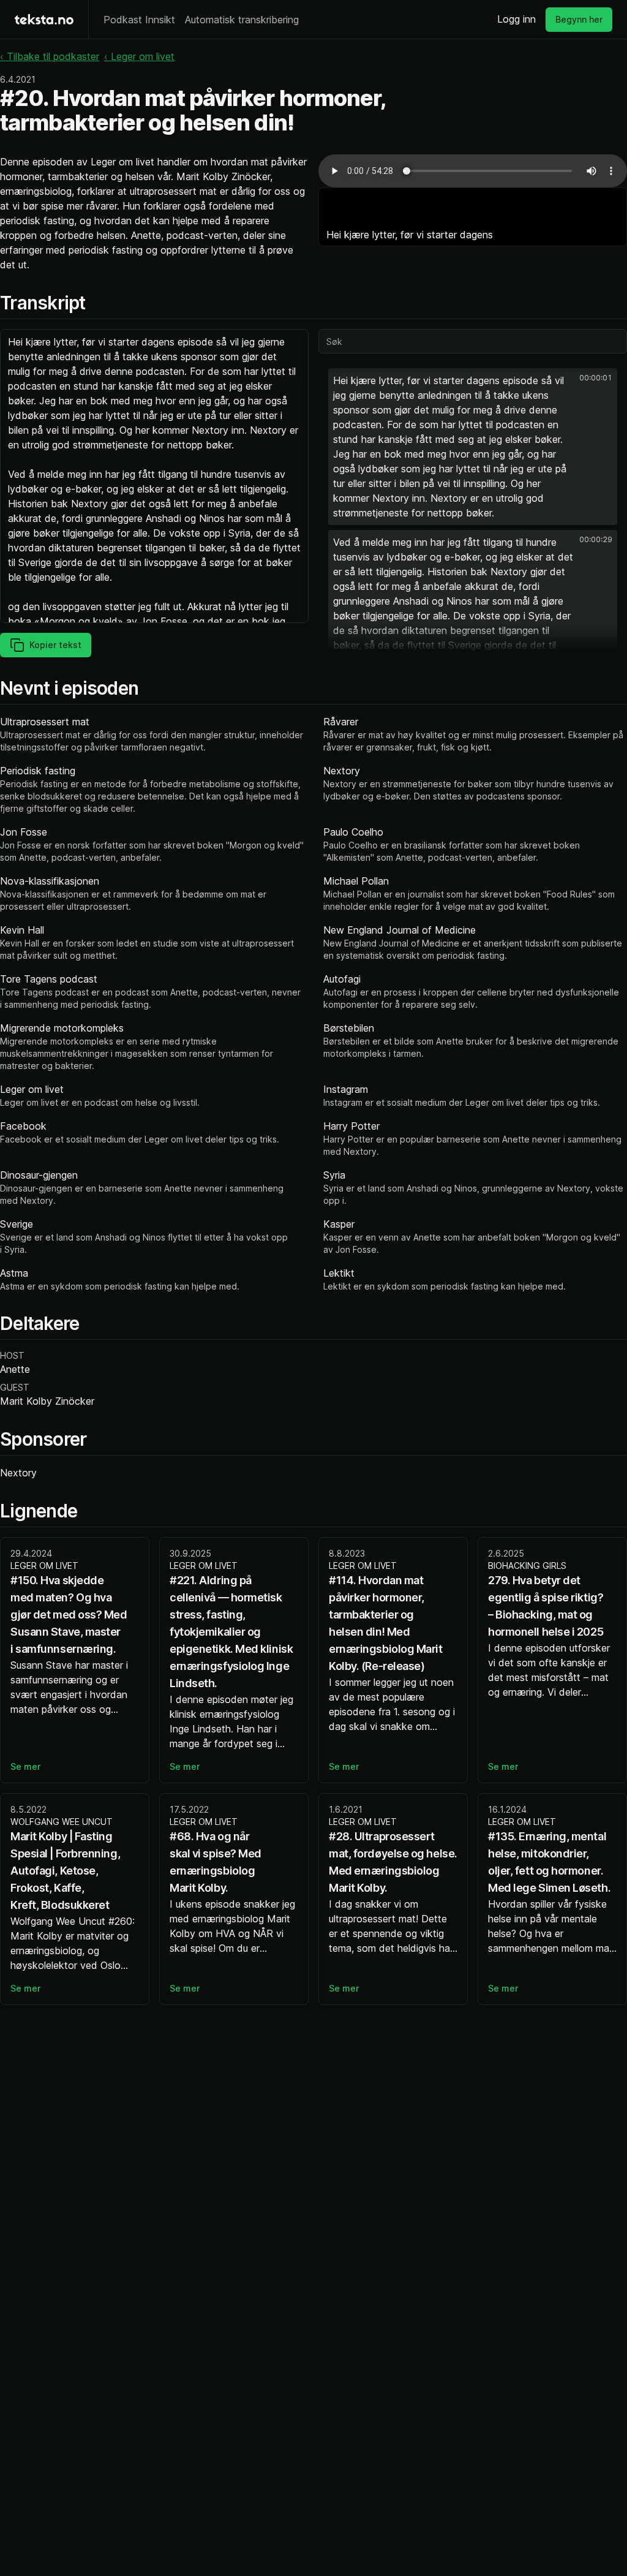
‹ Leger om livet (139, 56)
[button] (473, 447)
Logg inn (516, 19)
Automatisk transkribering (242, 20)
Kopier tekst (55, 645)
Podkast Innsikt (139, 20)
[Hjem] (44, 19)
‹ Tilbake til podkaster (50, 56)
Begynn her (579, 19)
